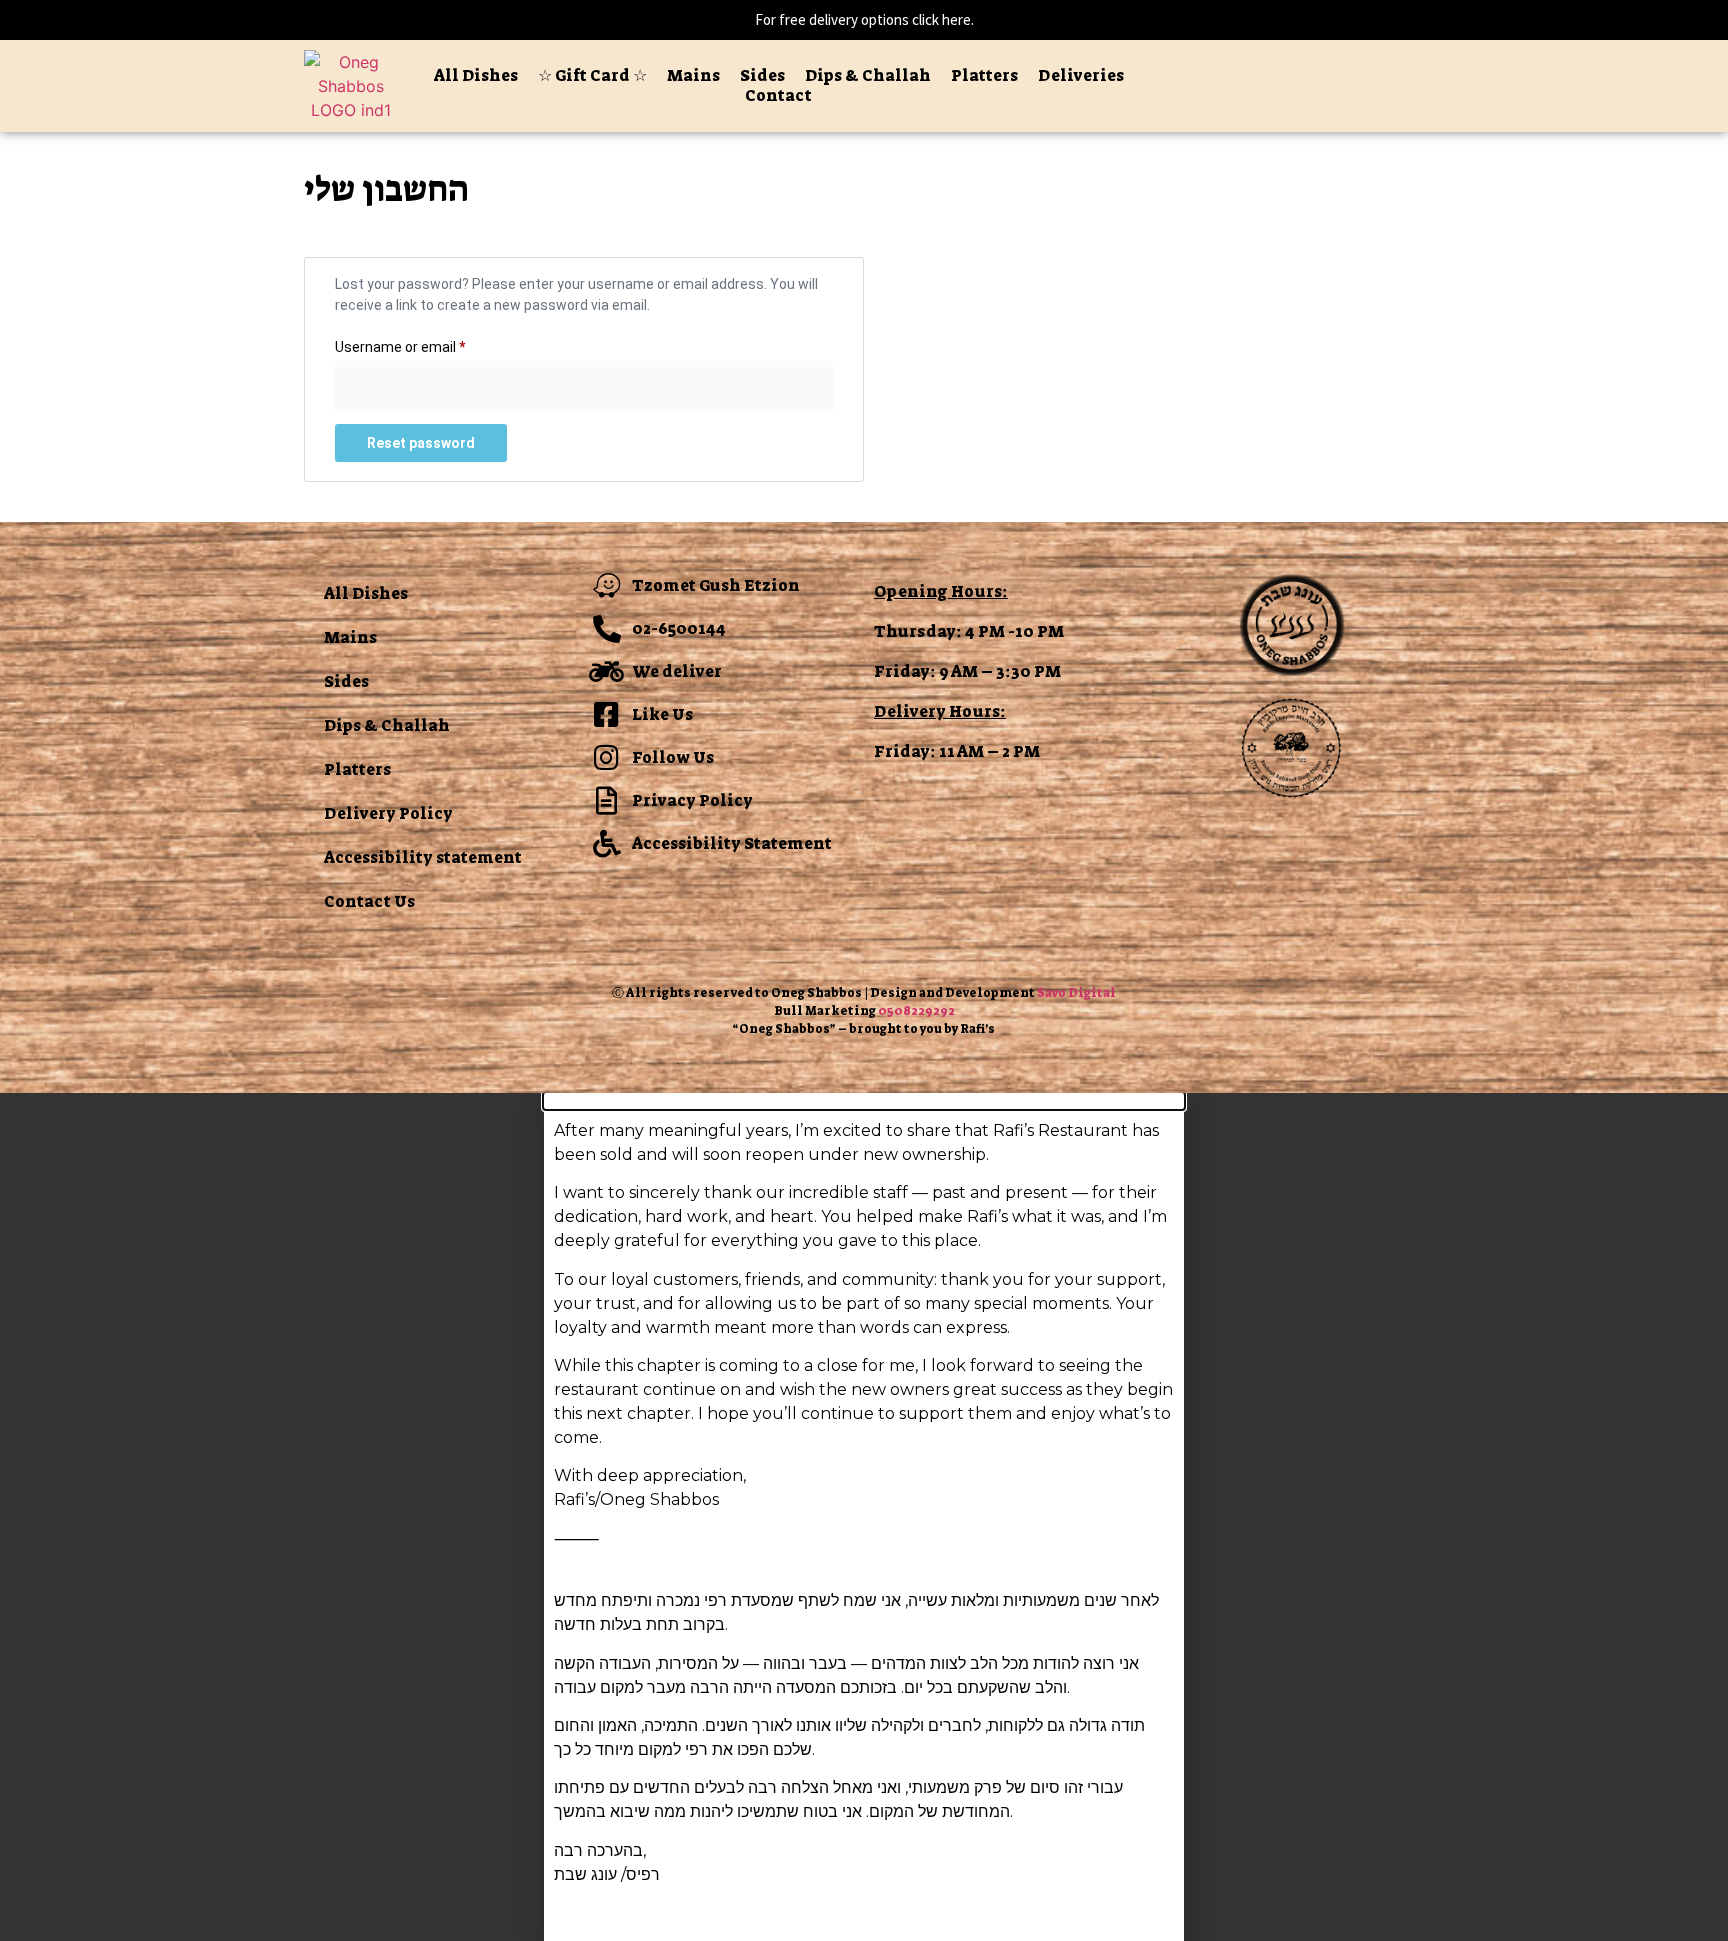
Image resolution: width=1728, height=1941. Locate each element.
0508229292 (916, 1011)
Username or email (428, 344)
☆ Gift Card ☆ (592, 76)
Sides (762, 76)
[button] (864, 1101)
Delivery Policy (388, 813)
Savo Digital (1076, 993)
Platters (984, 76)
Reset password (421, 443)
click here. (943, 19)
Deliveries (1081, 76)
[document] (864, 1517)
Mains (693, 76)
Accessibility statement (423, 857)
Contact (778, 96)
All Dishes (476, 76)
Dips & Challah (868, 76)
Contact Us (369, 901)
